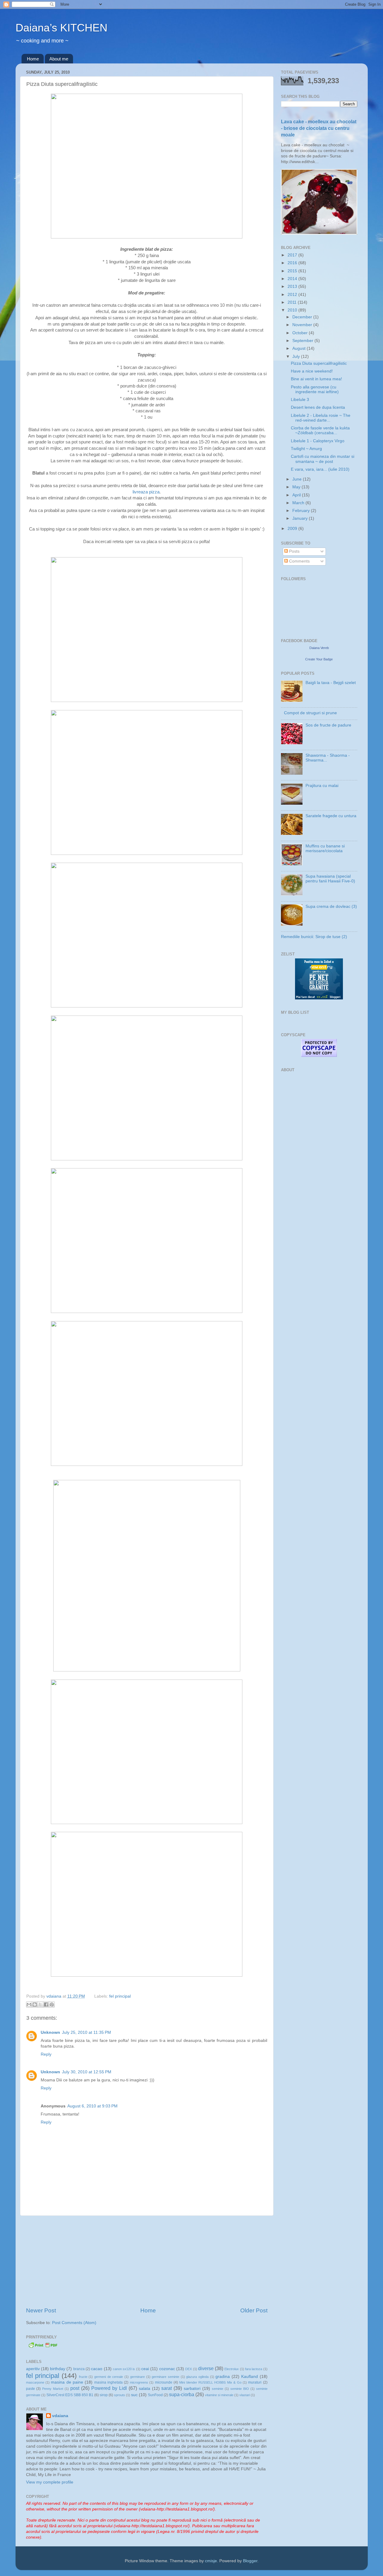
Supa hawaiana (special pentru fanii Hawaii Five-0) (330, 879)
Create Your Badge (319, 659)
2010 (293, 310)
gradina (223, 2377)
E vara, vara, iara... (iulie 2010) (320, 469)
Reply (46, 2054)
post (75, 2388)
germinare (137, 2377)
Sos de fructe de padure (328, 725)
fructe (83, 2377)
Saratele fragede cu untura (331, 816)
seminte (218, 2389)
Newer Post (41, 2310)
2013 (293, 287)
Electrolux (232, 2369)
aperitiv (33, 2369)
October (301, 333)
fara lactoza (254, 2369)
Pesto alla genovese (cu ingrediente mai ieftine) (315, 389)
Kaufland (250, 2377)
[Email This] (29, 2004)
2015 (293, 271)
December (303, 317)
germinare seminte (165, 2377)
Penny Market (53, 2389)
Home (33, 59)
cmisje (211, 2561)
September (303, 341)
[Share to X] (40, 2004)
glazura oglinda (197, 2377)
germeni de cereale (109, 2377)
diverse (206, 2368)
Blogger (250, 2561)
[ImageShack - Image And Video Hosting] (147, 237)
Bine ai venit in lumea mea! (316, 379)
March (299, 503)
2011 (293, 302)
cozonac (167, 2369)
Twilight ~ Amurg (306, 449)
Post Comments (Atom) (74, 2323)
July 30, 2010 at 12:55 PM (87, 2072)
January (301, 518)
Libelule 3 (300, 400)
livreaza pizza (146, 492)
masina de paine (67, 2382)
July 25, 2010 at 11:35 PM (86, 2032)
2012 (293, 295)
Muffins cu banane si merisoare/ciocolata (325, 848)
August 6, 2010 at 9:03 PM (92, 2106)
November (303, 325)
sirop (104, 2395)
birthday (58, 2369)
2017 (293, 255)
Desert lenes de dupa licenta (318, 407)
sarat (167, 2388)
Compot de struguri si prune (310, 713)
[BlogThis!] (35, 2004)
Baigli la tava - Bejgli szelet (331, 683)
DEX (189, 2369)
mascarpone (35, 2382)
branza (79, 2369)
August (300, 348)
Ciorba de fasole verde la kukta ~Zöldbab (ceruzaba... (320, 430)
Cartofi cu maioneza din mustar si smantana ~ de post (323, 459)
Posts (294, 551)
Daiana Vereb (319, 648)
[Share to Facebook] (46, 2004)
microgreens (139, 2382)
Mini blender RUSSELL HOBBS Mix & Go (210, 2382)
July (297, 357)
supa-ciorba (182, 2394)
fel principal (120, 1996)
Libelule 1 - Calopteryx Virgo (318, 441)
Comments (299, 561)
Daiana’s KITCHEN (61, 28)
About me (59, 59)
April (297, 495)
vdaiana (60, 2416)
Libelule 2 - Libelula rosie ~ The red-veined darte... (321, 418)
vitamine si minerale (219, 2395)
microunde (164, 2382)
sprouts (120, 2395)
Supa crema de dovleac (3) (331, 906)
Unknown (50, 2032)
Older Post (254, 2310)
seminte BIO (240, 2389)
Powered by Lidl (109, 2388)
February (302, 511)
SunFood (155, 2395)
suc (134, 2395)
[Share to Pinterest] (52, 2004)
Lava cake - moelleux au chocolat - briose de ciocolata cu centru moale (319, 128)
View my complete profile (50, 2482)
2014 (293, 279)
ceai (145, 2369)
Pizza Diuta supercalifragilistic (319, 363)
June (298, 479)
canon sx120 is (124, 2369)
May (297, 487)
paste (31, 2389)
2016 (293, 263)
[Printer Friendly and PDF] (43, 2347)
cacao (97, 2369)
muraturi (255, 2382)
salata (145, 2389)
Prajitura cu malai (322, 786)
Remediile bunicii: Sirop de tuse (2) (314, 937)
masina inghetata (108, 2382)
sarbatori (192, 2389)
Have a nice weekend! (312, 371)
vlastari (245, 2395)
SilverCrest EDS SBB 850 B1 (70, 2395)
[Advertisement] (147, 2261)
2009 (293, 529)
